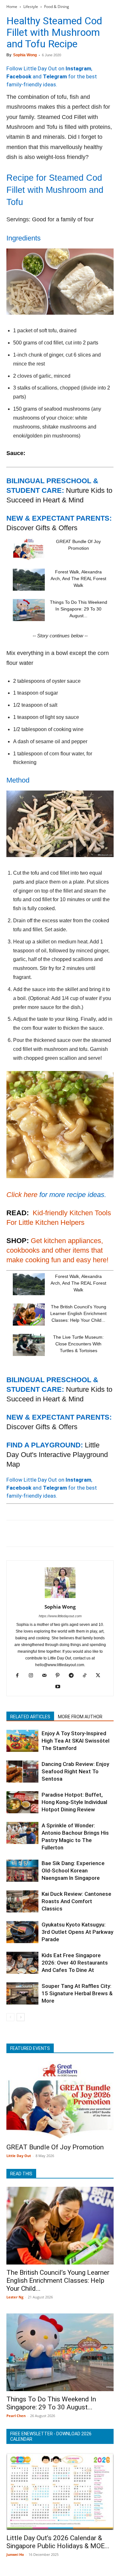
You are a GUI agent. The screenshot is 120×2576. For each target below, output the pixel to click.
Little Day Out (19, 2156)
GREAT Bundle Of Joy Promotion (55, 2147)
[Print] (86, 1533)
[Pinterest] (42, 1533)
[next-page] (21, 2017)
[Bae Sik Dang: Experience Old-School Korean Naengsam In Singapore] (22, 1871)
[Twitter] (28, 1533)
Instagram (78, 68)
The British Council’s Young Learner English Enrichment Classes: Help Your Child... (78, 1313)
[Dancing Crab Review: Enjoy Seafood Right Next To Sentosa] (22, 1772)
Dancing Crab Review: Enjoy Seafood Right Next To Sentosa (75, 1771)
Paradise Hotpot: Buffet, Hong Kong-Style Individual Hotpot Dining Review (74, 1802)
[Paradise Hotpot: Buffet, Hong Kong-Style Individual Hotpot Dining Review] (22, 1802)
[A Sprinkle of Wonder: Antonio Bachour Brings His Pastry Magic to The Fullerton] (22, 1833)
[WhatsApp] (57, 1533)
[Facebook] (13, 1533)
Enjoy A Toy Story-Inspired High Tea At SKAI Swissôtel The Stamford (76, 1741)
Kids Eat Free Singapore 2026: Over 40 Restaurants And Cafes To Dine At (75, 1963)
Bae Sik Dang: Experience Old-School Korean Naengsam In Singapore (73, 1871)
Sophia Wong (25, 55)
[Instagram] (33, 1676)
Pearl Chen (16, 2416)
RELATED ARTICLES (30, 1717)
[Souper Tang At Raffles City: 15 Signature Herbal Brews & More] (22, 1993)
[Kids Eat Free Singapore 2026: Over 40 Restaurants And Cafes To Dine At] (22, 1963)
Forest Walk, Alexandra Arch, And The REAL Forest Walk (78, 579)
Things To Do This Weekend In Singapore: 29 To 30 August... (79, 609)
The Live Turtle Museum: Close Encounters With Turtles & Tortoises (78, 1344)
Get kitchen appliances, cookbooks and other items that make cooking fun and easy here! (57, 1250)
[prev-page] (10, 2017)
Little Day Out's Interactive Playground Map (57, 1455)
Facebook (19, 76)
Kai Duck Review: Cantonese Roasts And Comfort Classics (76, 1901)
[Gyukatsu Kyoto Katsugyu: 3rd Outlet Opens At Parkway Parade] (22, 1932)
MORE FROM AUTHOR (80, 1717)
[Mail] (47, 1676)
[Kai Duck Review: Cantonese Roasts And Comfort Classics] (22, 1901)
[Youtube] (60, 1687)
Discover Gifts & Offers (42, 528)
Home (12, 7)
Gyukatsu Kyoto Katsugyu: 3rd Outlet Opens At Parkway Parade (77, 1932)
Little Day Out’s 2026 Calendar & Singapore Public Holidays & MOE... (58, 2542)
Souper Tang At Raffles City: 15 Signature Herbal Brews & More (77, 1993)
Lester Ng (15, 2297)
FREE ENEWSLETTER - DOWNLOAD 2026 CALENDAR (51, 2436)
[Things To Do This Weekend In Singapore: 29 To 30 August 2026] (29, 610)
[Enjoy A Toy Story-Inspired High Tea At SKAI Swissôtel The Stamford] (22, 1741)
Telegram (55, 76)
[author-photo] (60, 1598)
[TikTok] (87, 1676)
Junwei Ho (15, 2554)
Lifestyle (31, 7)
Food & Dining (57, 7)
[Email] (72, 1533)
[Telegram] (101, 1533)
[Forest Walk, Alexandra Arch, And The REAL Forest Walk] (29, 580)
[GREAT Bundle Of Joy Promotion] (29, 549)
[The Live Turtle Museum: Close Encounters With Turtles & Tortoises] (29, 1345)
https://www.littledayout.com (60, 1616)
